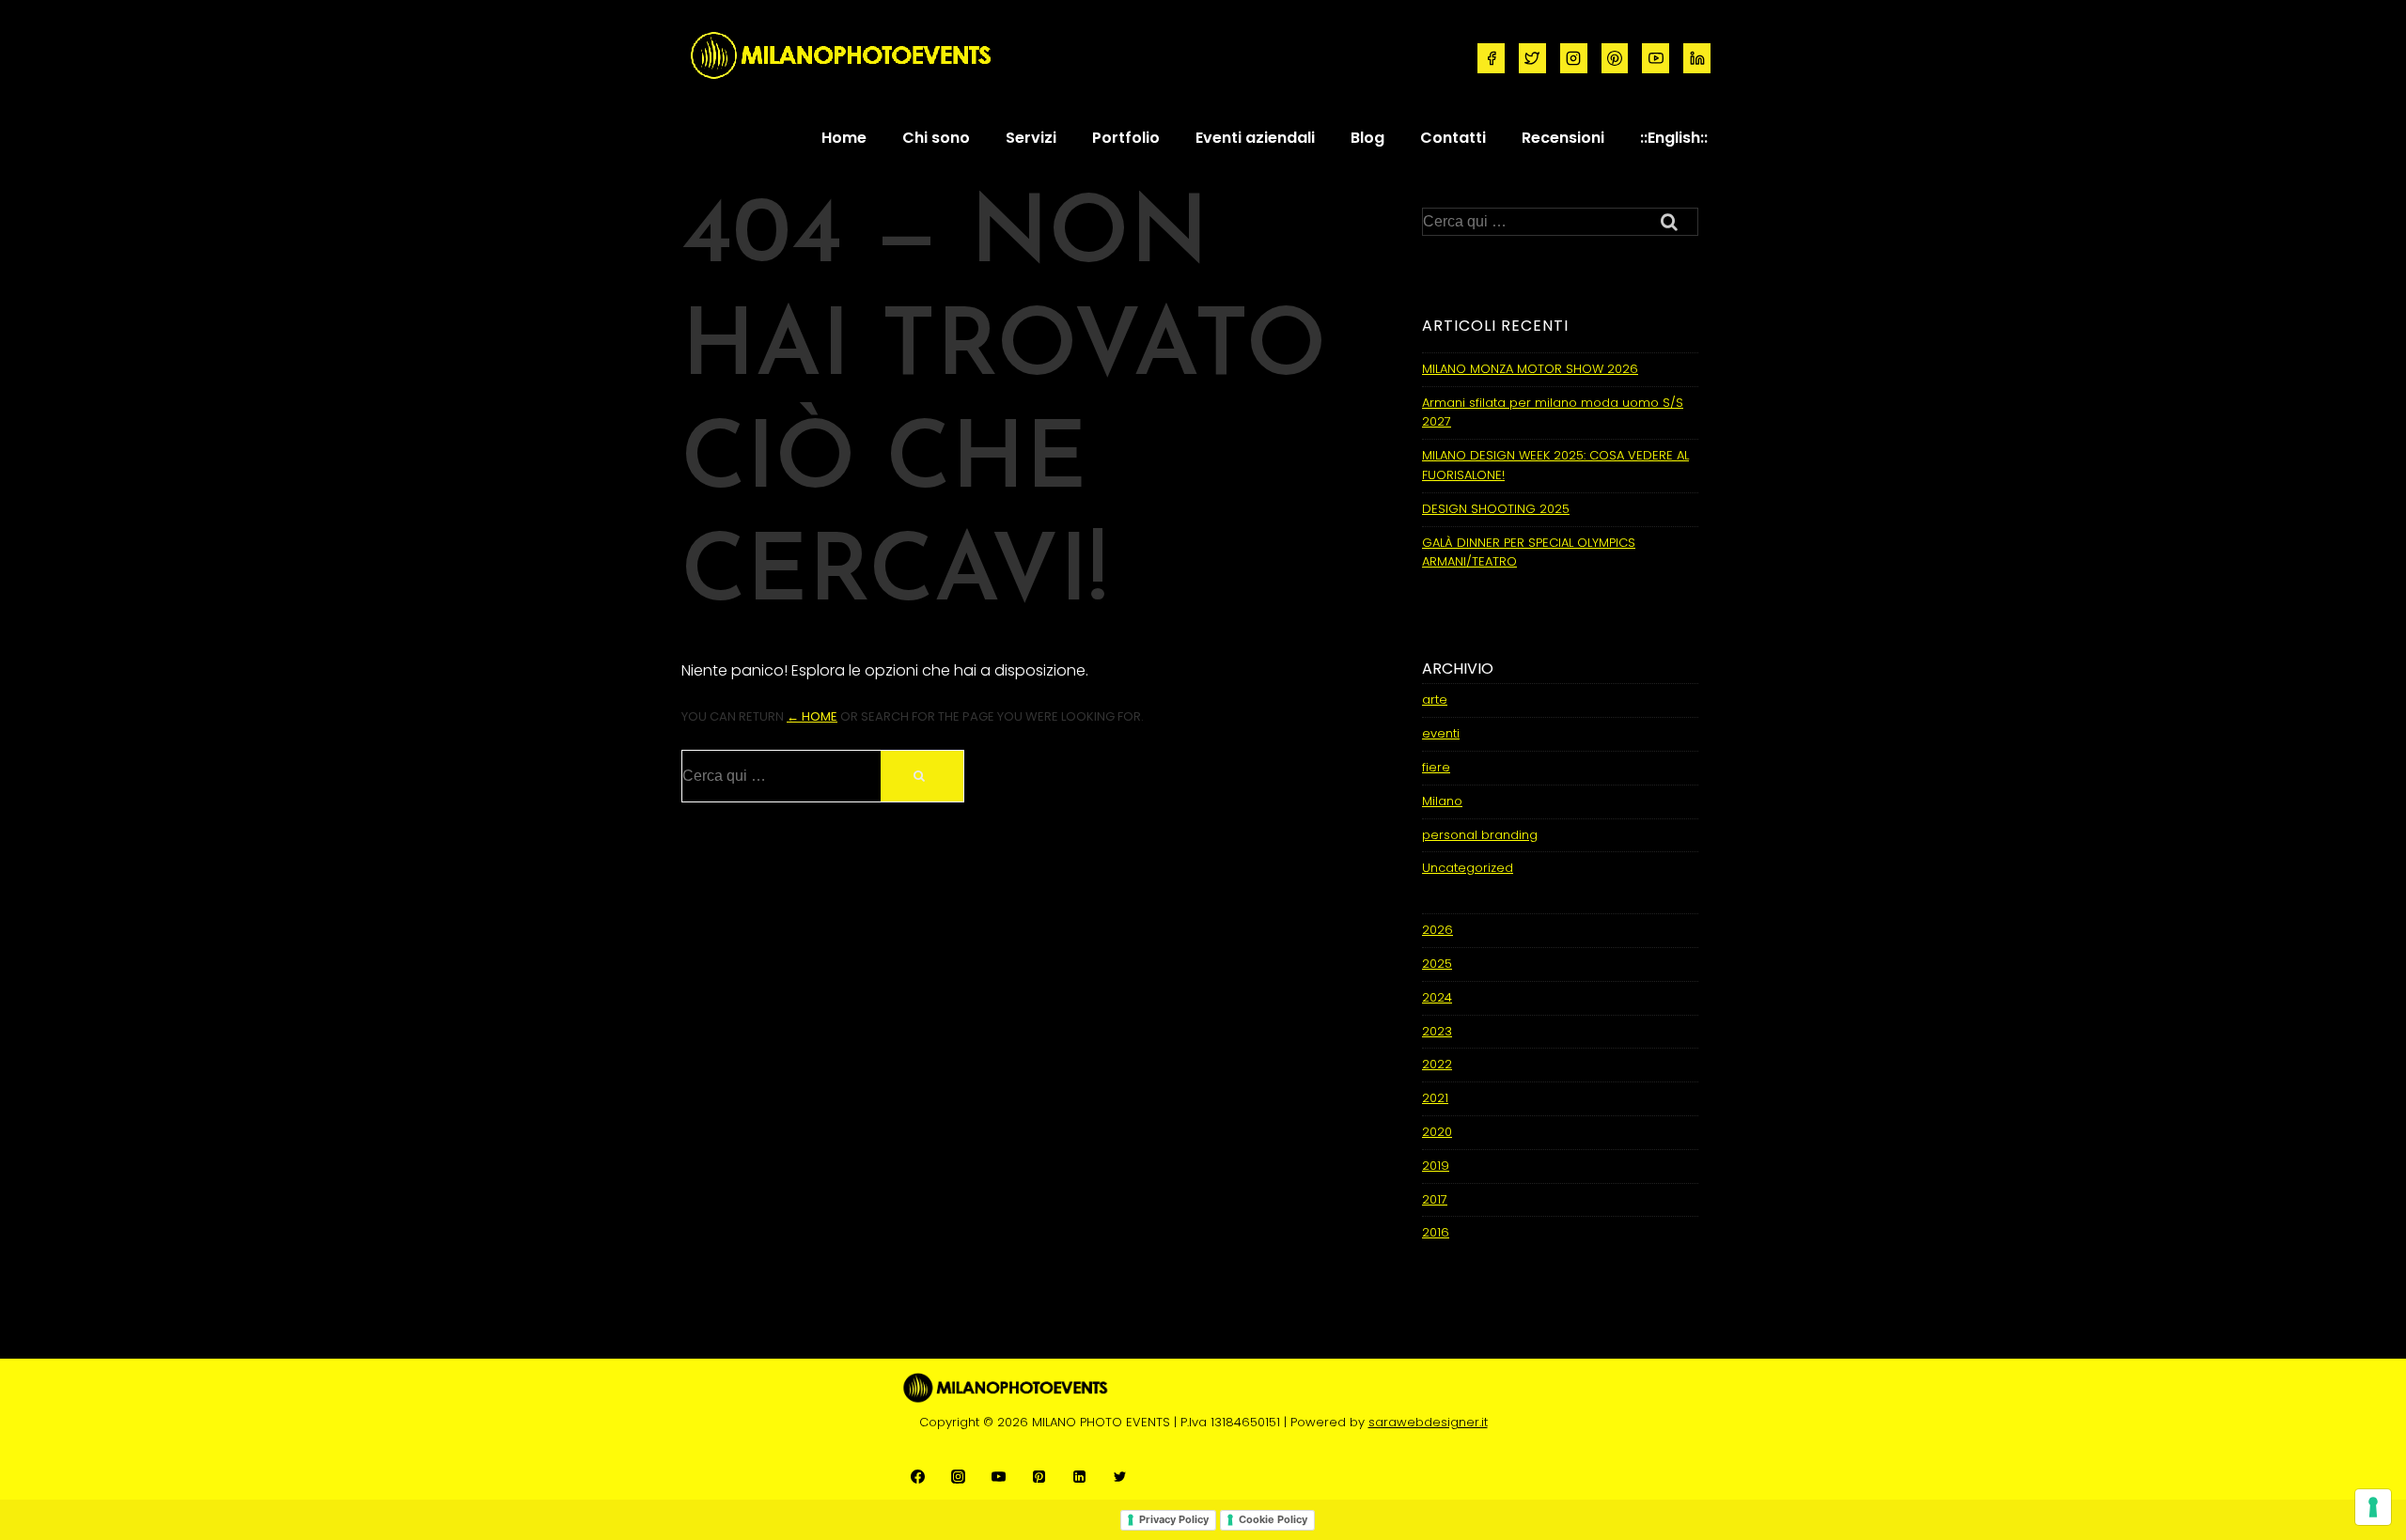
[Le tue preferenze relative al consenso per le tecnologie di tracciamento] (2373, 1507)
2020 (1437, 1132)
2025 (1437, 964)
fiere (1436, 767)
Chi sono (936, 138)
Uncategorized (1468, 868)
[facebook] (1491, 58)
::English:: (1674, 138)
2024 (1437, 997)
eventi (1441, 733)
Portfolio (1126, 138)
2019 (1436, 1166)
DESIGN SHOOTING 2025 (1496, 509)
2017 (1435, 1199)
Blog (1367, 138)
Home (844, 138)
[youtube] (1656, 58)
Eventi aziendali (1255, 138)
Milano (1442, 801)
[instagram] (1574, 58)
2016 (1436, 1232)
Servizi (1031, 138)
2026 (1437, 930)
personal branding (1480, 835)
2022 (1437, 1064)
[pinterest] (1615, 58)
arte (1435, 700)
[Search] (922, 776)
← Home (812, 716)
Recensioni (1563, 138)
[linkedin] (1697, 58)
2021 (1435, 1098)
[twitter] (1532, 58)
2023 (1437, 1031)
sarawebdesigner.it (1428, 1422)
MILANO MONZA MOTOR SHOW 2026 (1530, 369)
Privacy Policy (1174, 1519)
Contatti (1453, 138)
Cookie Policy (1273, 1519)
